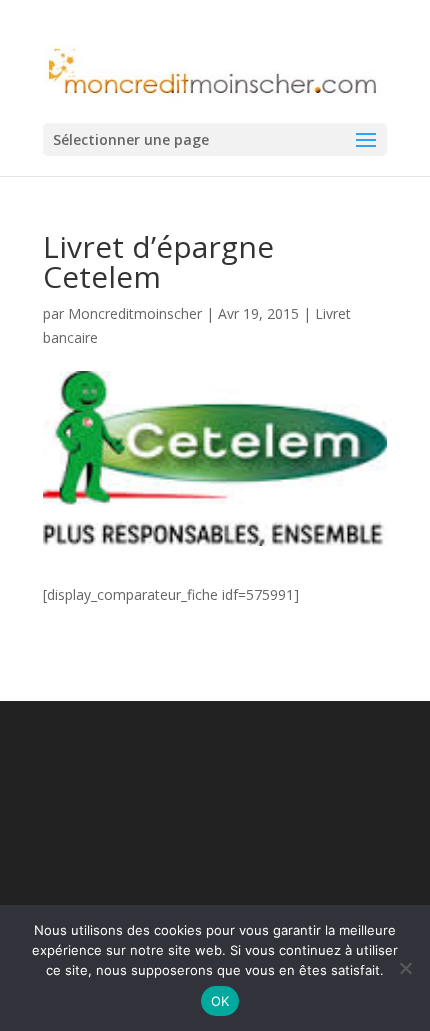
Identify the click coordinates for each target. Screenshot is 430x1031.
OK (220, 1001)
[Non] (405, 968)
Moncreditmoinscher (135, 313)
